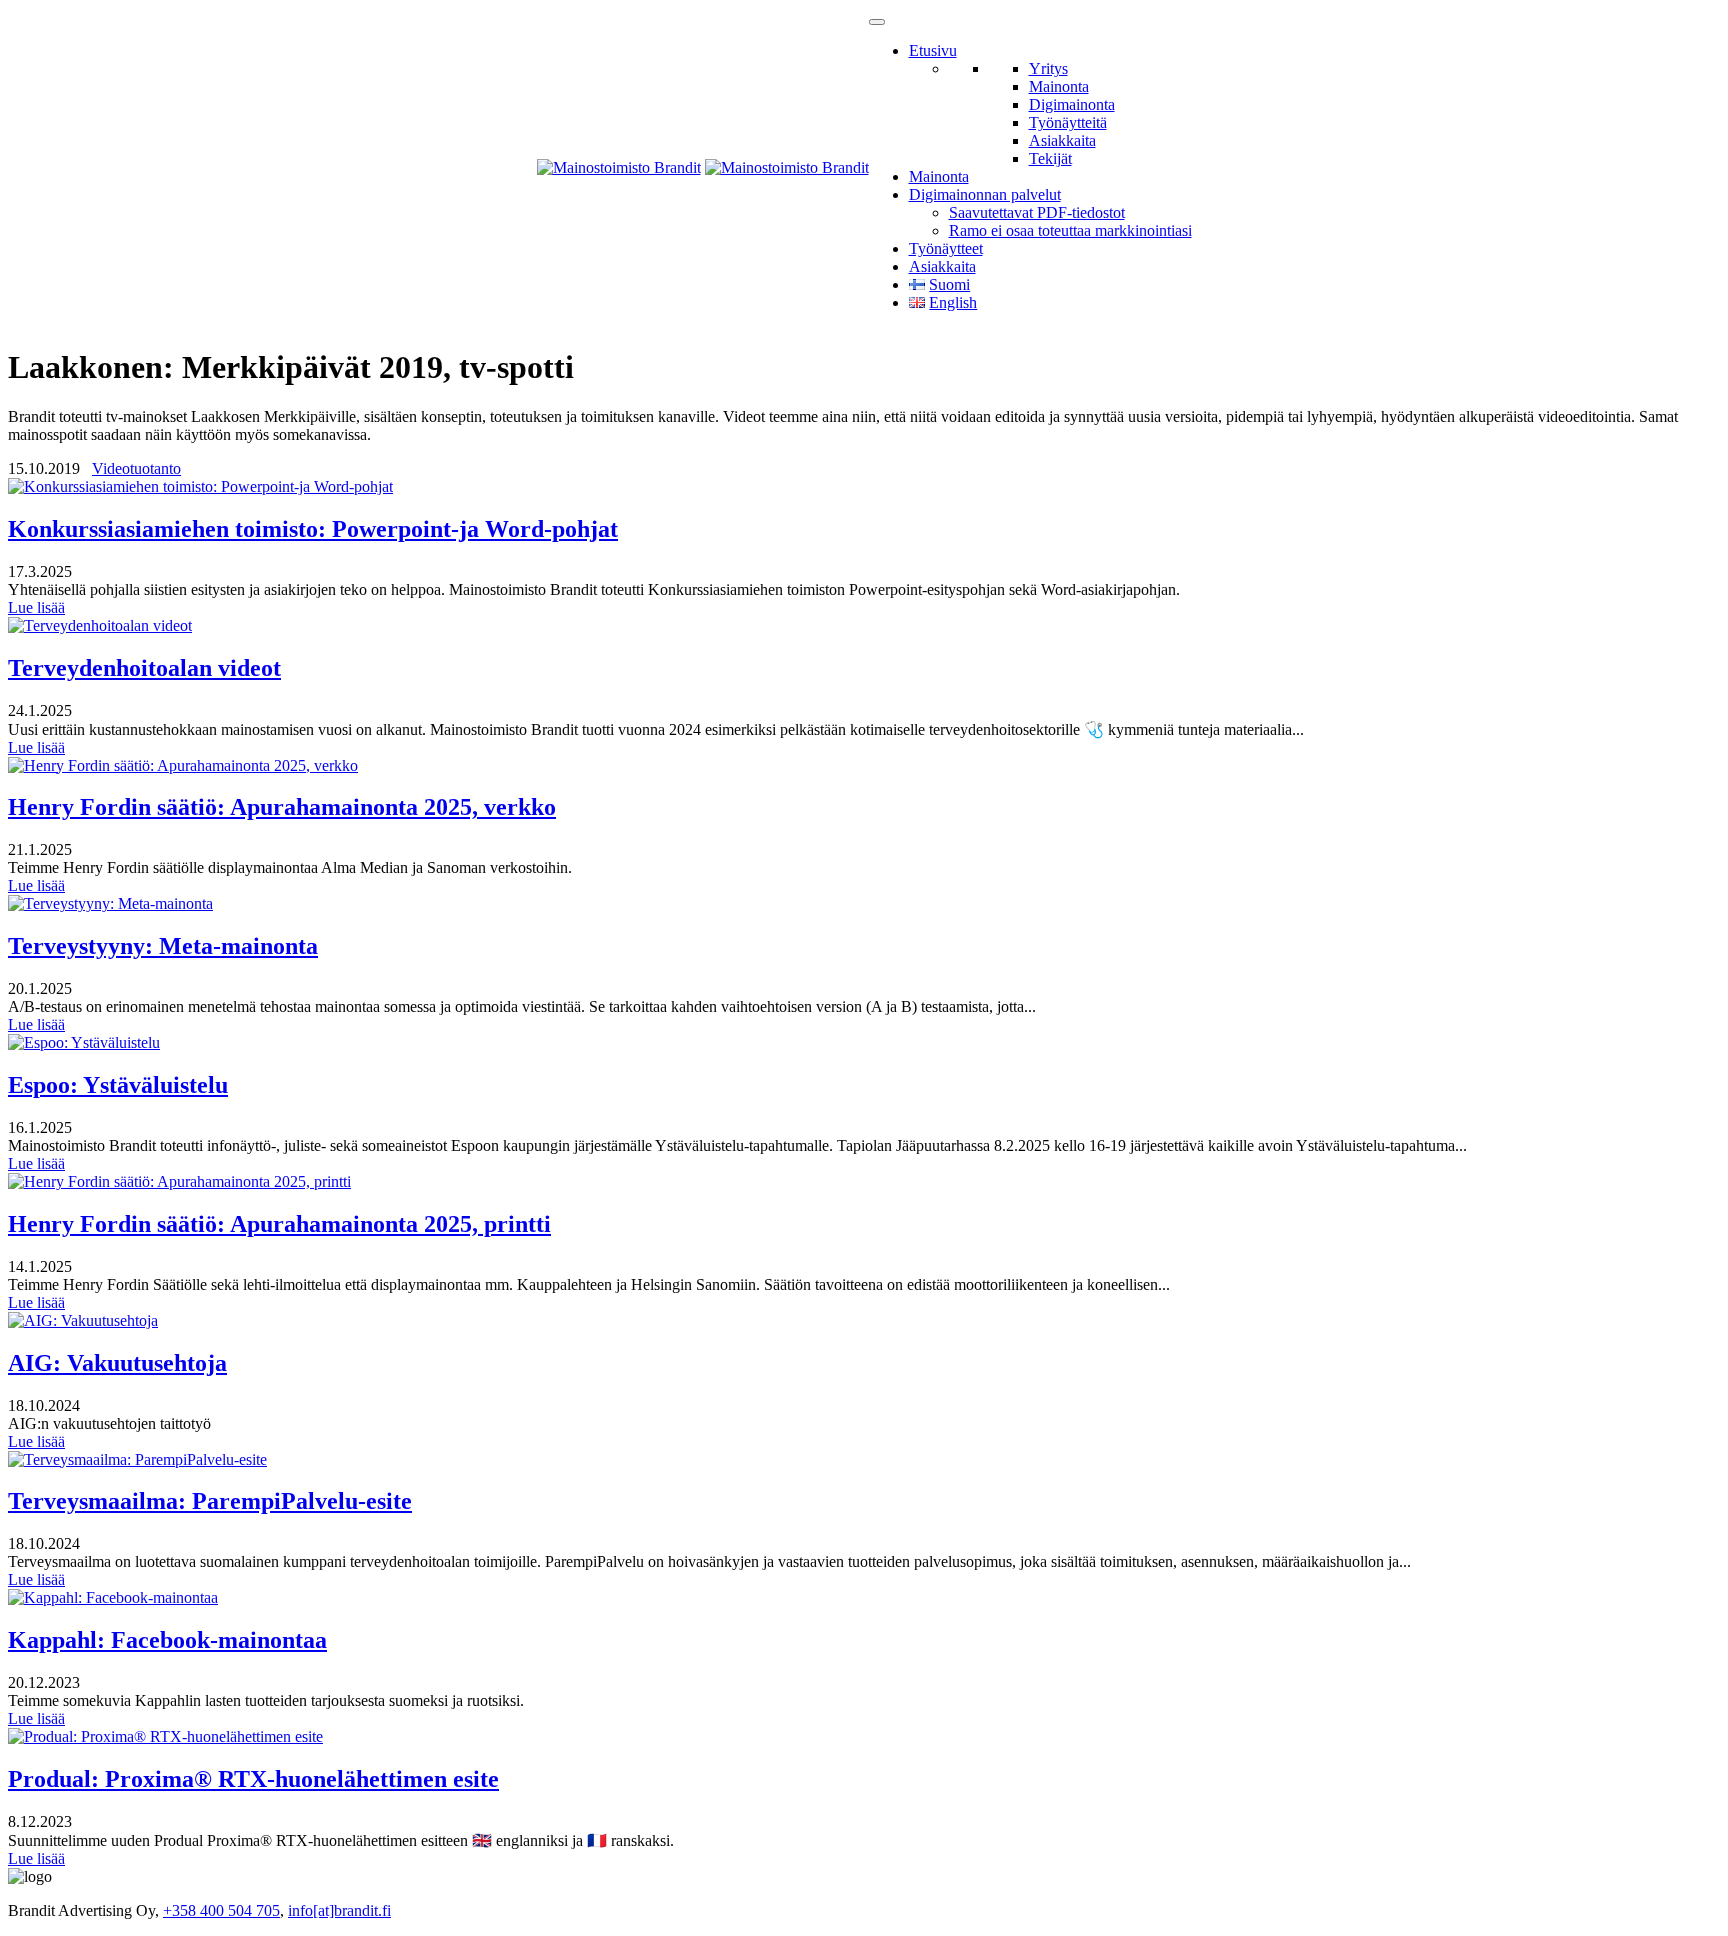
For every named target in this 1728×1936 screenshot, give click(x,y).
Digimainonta (1072, 104)
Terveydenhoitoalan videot (144, 668)
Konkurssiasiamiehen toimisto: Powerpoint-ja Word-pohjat (313, 529)
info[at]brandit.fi (339, 1910)
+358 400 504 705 (221, 1910)
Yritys (1048, 68)
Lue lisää (36, 607)
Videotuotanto (136, 468)
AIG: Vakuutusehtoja (117, 1363)
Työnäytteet (946, 248)
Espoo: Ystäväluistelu (118, 1085)
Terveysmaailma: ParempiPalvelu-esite (210, 1501)
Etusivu (933, 50)
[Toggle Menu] (877, 22)
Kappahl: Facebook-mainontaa (167, 1640)
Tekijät (1050, 158)
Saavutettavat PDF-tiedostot (1037, 212)
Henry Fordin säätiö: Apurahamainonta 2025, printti (279, 1224)
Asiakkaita (1062, 140)
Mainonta (1059, 86)
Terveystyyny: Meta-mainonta (163, 946)
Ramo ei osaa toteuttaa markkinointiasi (1070, 230)
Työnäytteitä (1068, 122)
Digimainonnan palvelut (985, 194)
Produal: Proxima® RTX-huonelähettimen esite (253, 1779)
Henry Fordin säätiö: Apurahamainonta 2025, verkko (282, 807)
